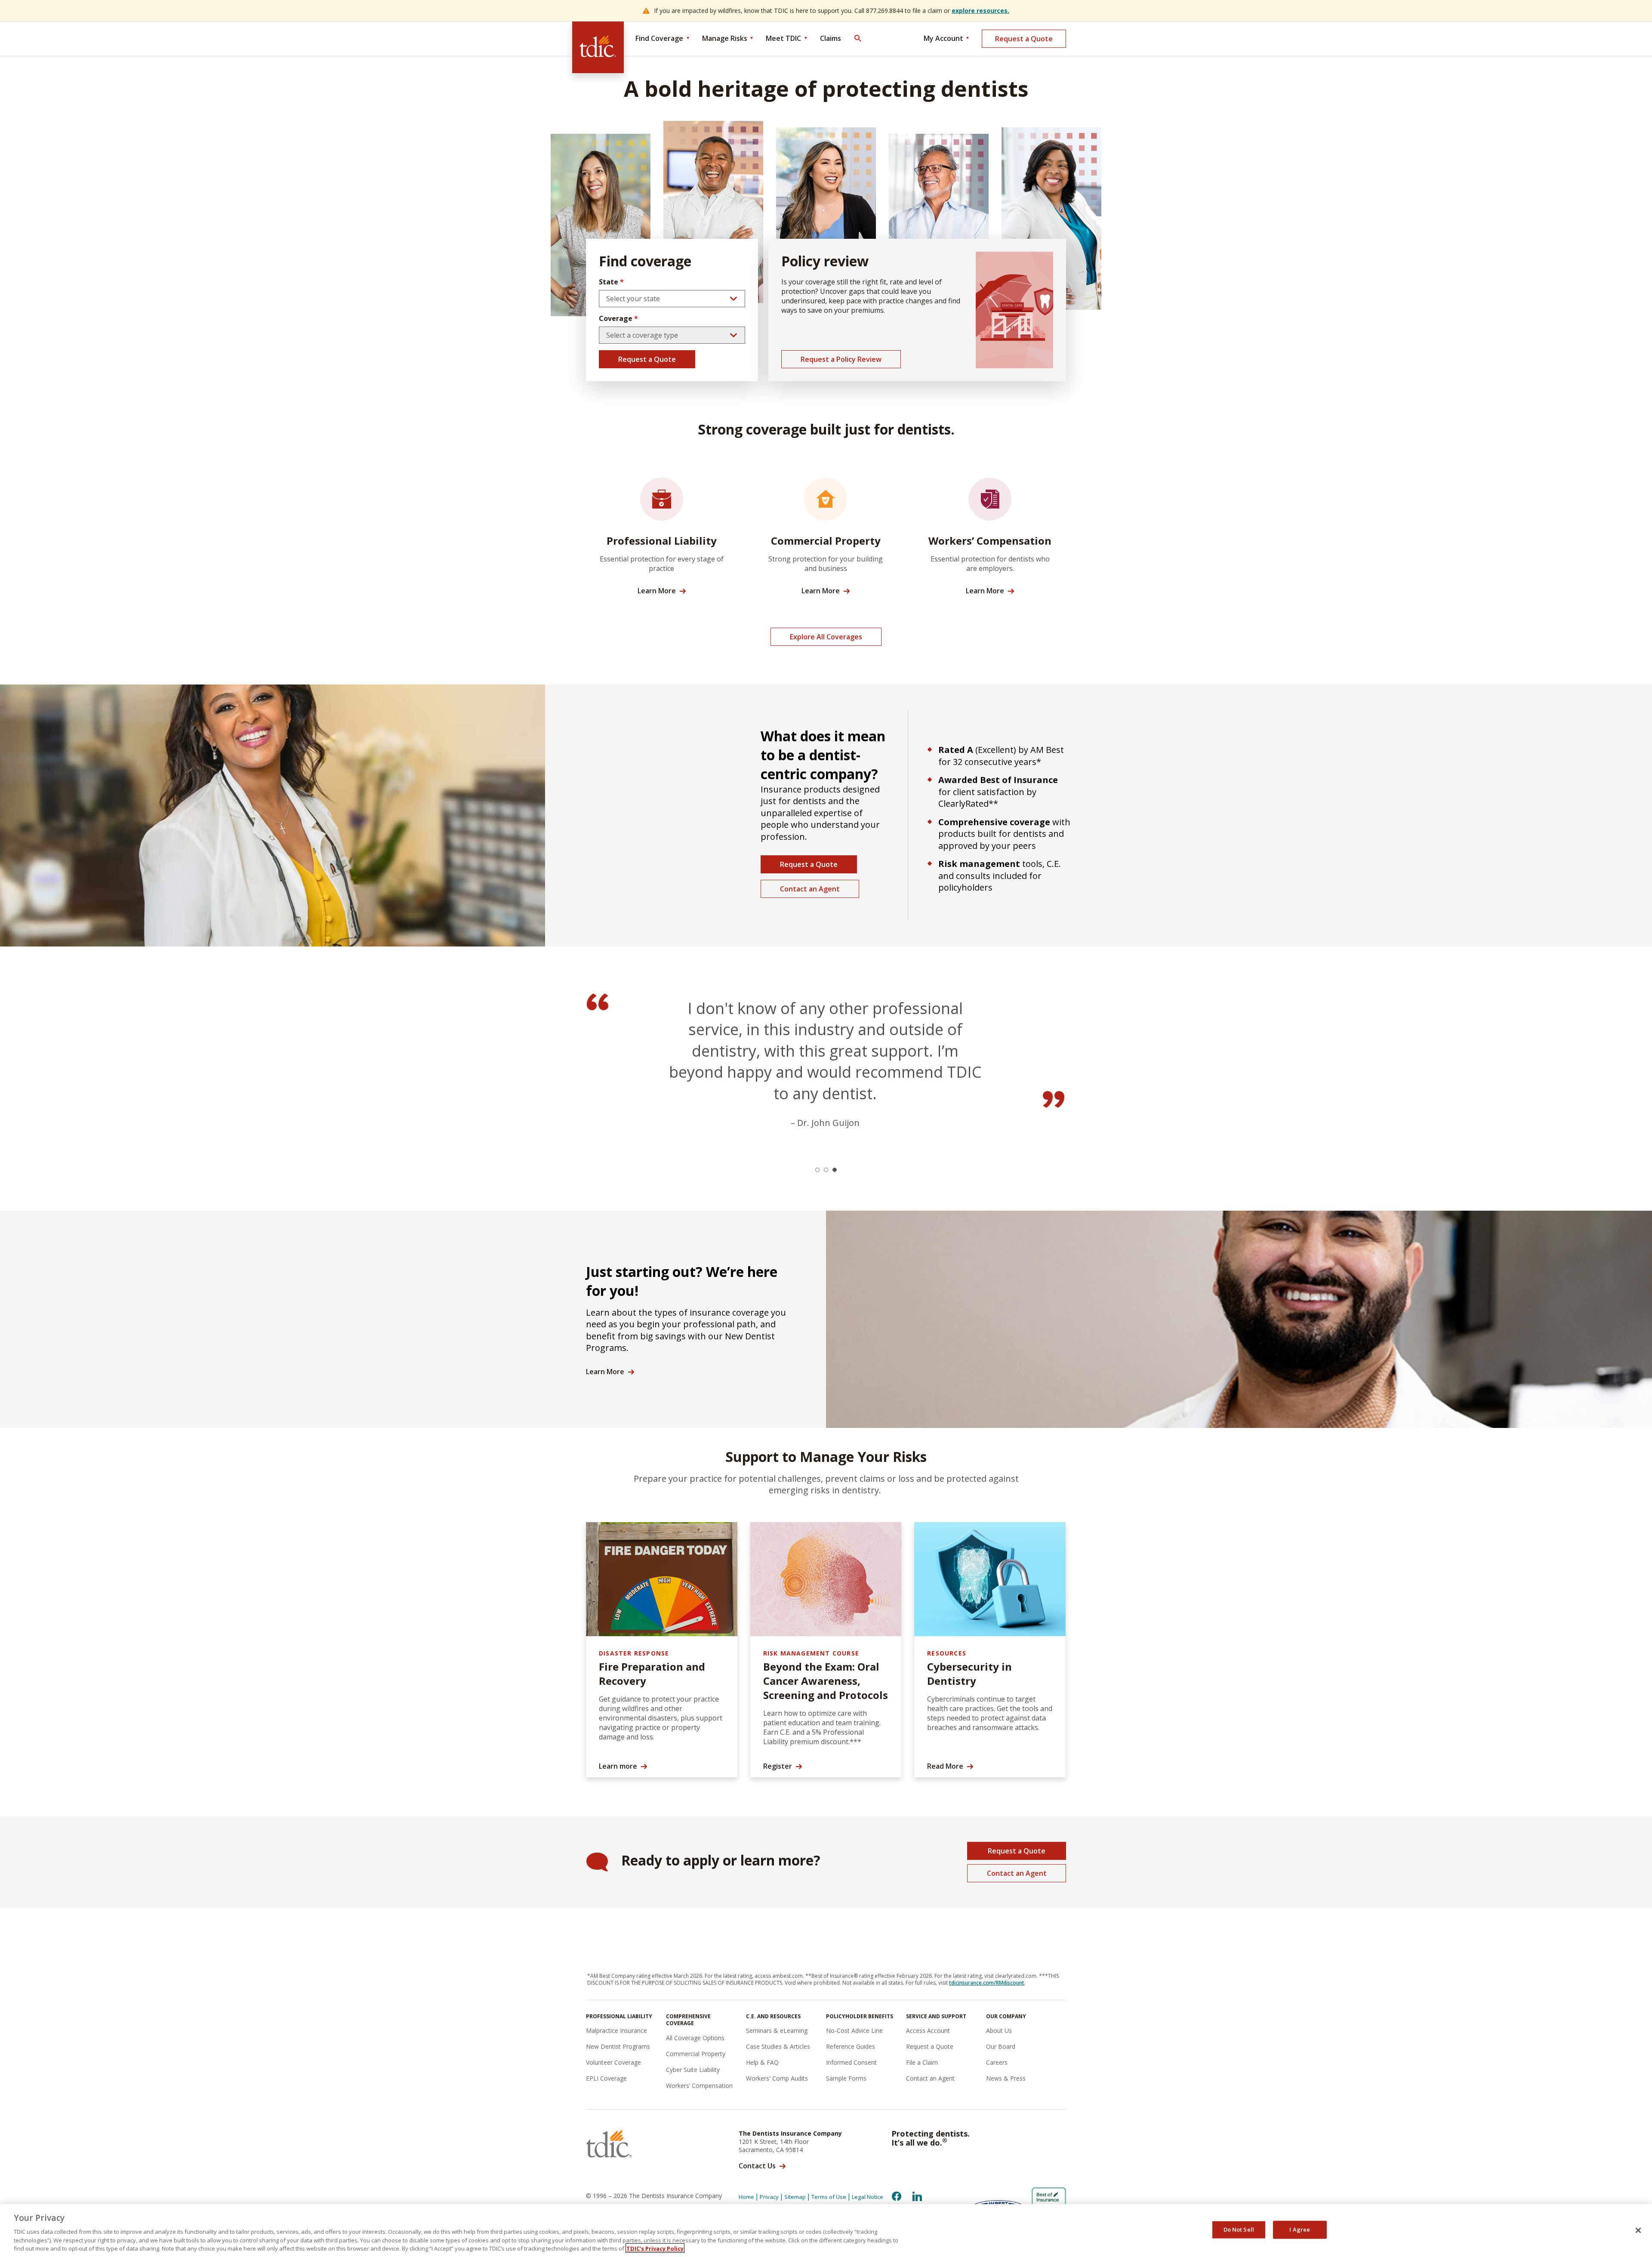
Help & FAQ (762, 2062)
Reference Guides (851, 2046)
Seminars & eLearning (777, 2030)
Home (746, 2197)
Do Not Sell (1239, 2229)
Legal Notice (868, 2197)
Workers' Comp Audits (777, 2078)
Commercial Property (696, 2054)
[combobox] (672, 299)
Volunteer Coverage (613, 2062)
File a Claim (922, 2062)
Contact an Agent (810, 889)
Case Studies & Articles (778, 2046)
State (611, 282)
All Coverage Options (695, 2038)
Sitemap (795, 2197)
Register (778, 1766)
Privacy (769, 2197)
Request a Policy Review (841, 359)
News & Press (1006, 2078)
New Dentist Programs (618, 2046)
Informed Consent (851, 2062)
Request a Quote (1024, 39)
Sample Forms (846, 2078)
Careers (997, 2062)
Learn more (618, 1766)
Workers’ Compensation (699, 2086)
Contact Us (757, 2166)
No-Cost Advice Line (854, 2030)
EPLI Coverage (606, 2078)
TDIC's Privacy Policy (655, 2248)
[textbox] (672, 299)
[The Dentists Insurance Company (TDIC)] (598, 47)
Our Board (1001, 2046)
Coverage (618, 318)
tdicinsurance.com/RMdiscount (987, 1983)
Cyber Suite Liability (693, 2070)
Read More (945, 1766)
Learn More (657, 591)
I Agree (1300, 2229)
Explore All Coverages (826, 637)
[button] (817, 1170)
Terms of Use (829, 2197)
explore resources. (980, 11)
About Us (999, 2030)
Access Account (928, 2030)
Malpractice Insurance (616, 2030)
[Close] (1638, 2230)
